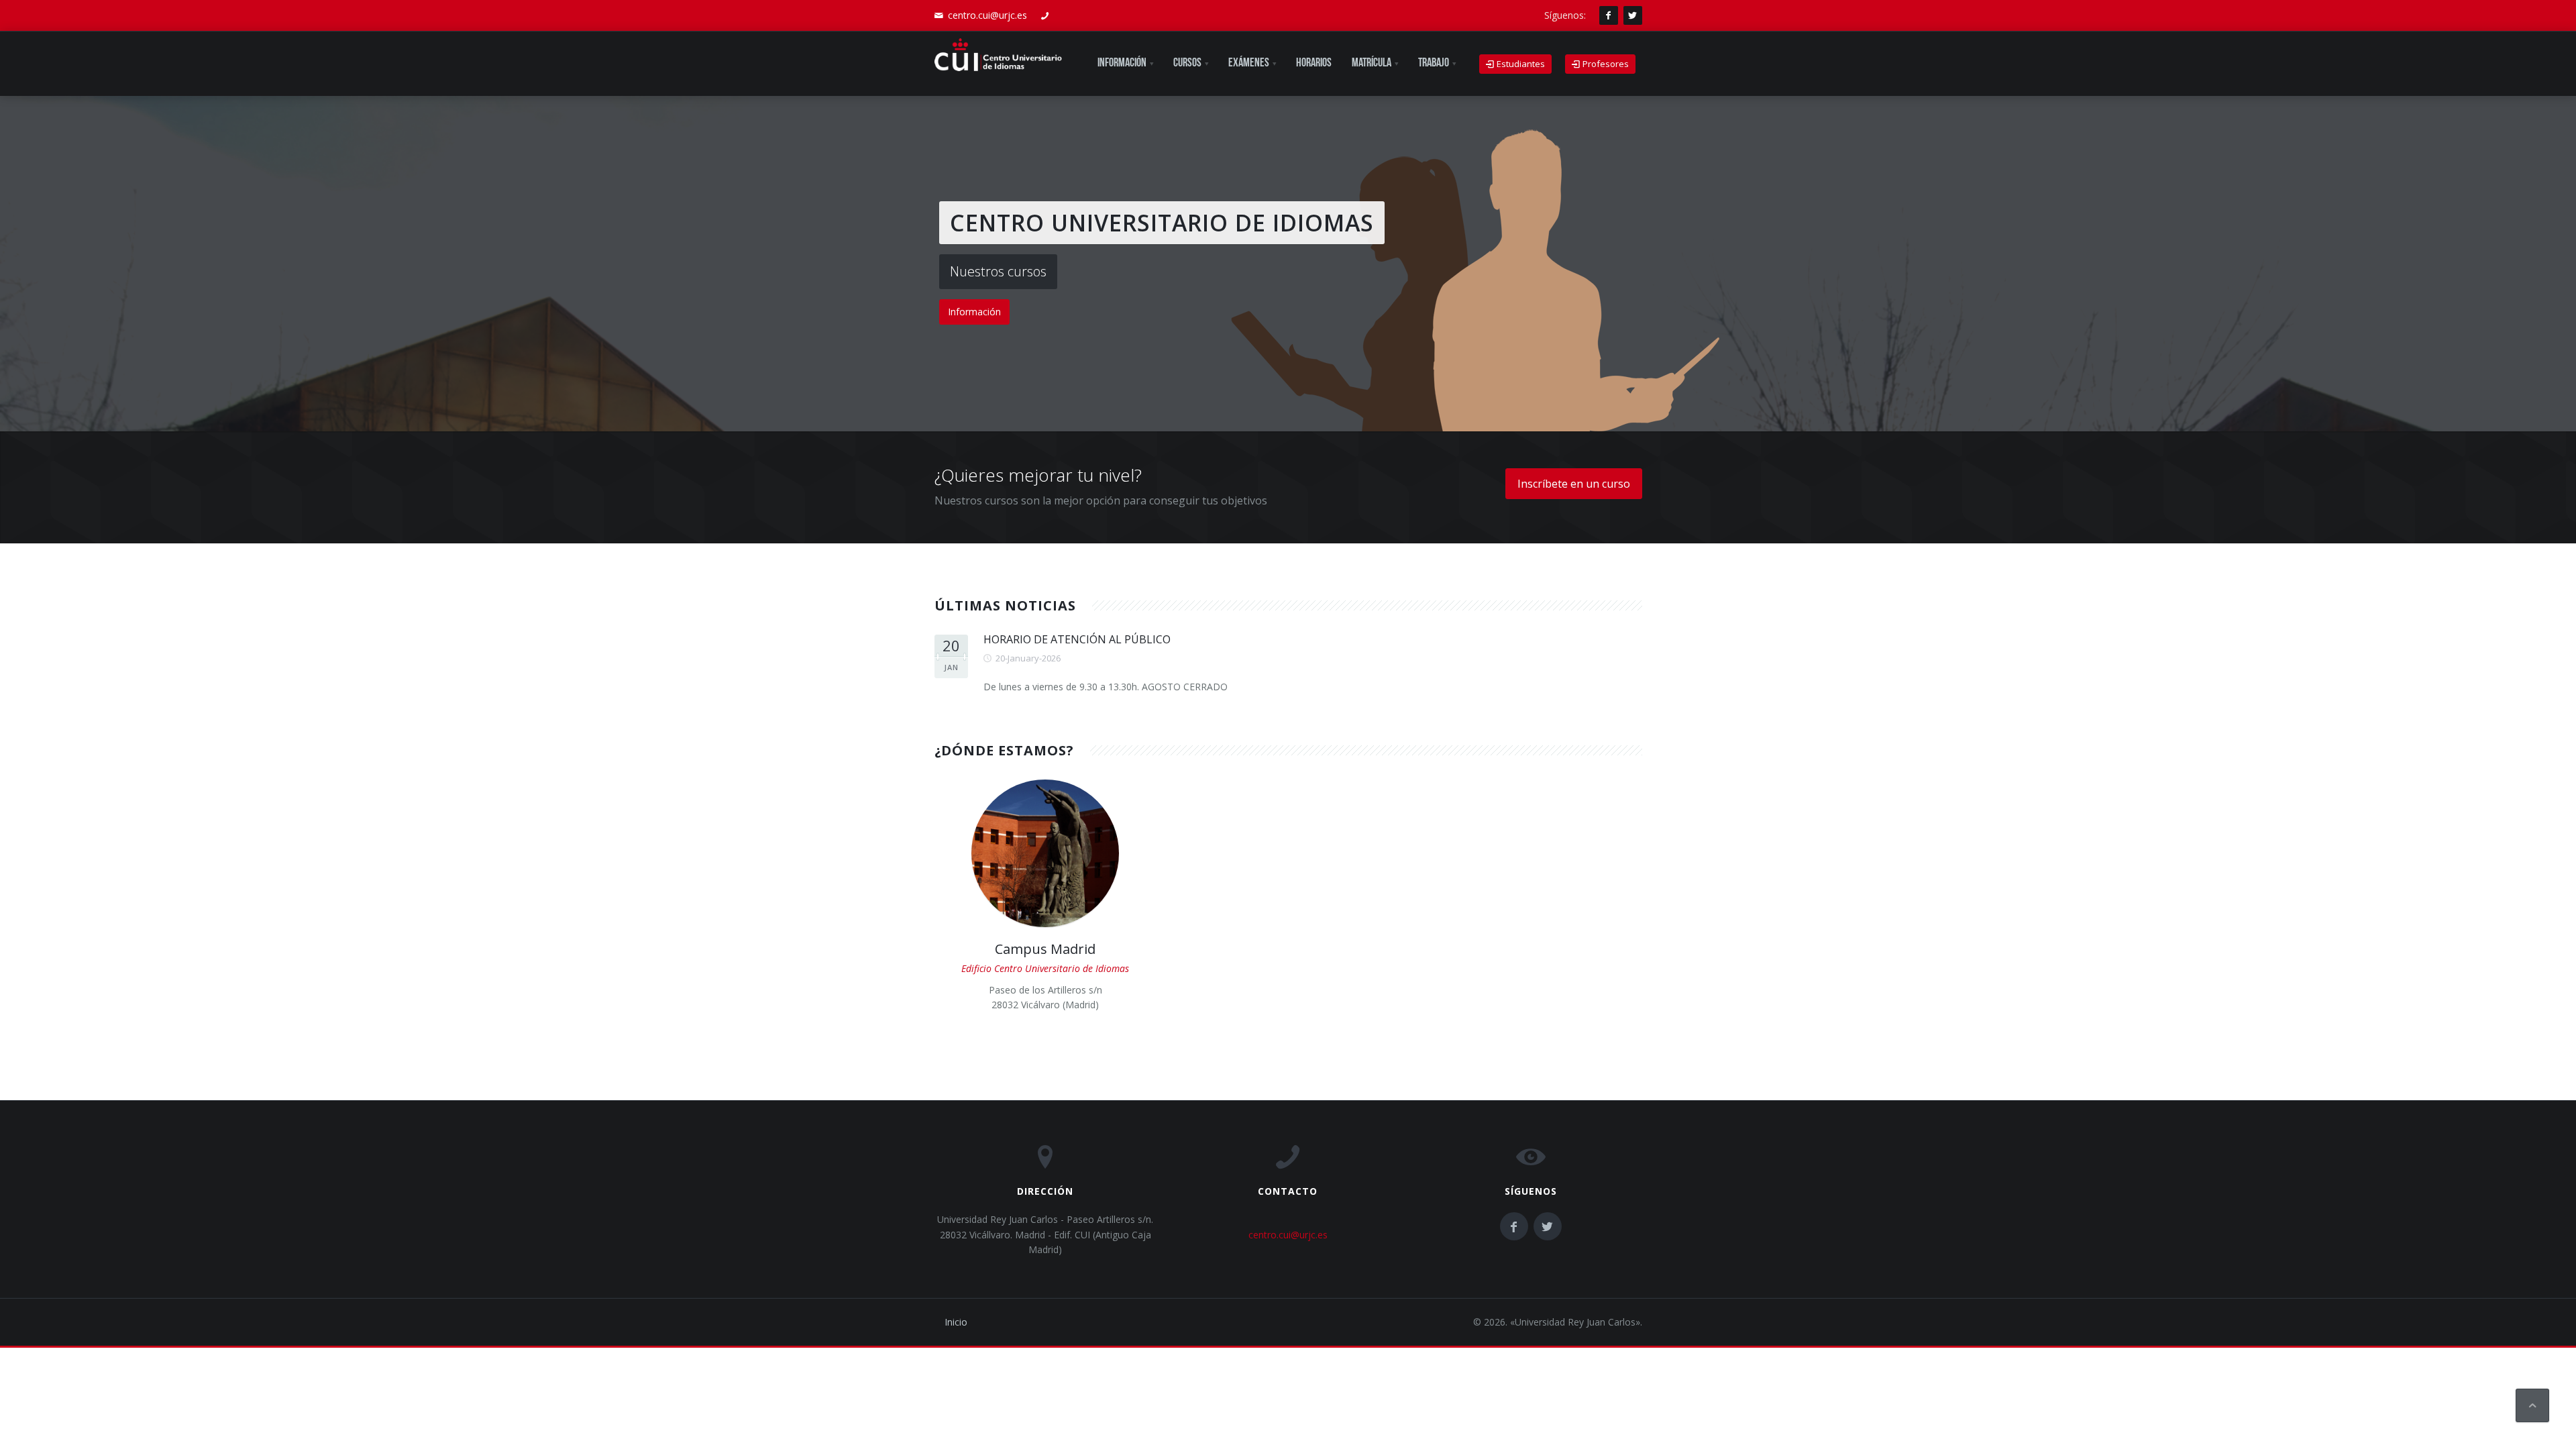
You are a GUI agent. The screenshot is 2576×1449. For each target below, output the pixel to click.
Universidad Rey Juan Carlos (1575, 1322)
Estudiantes (1520, 64)
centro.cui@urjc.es (987, 15)
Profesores (1605, 64)
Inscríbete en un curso (1574, 484)
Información (974, 312)
